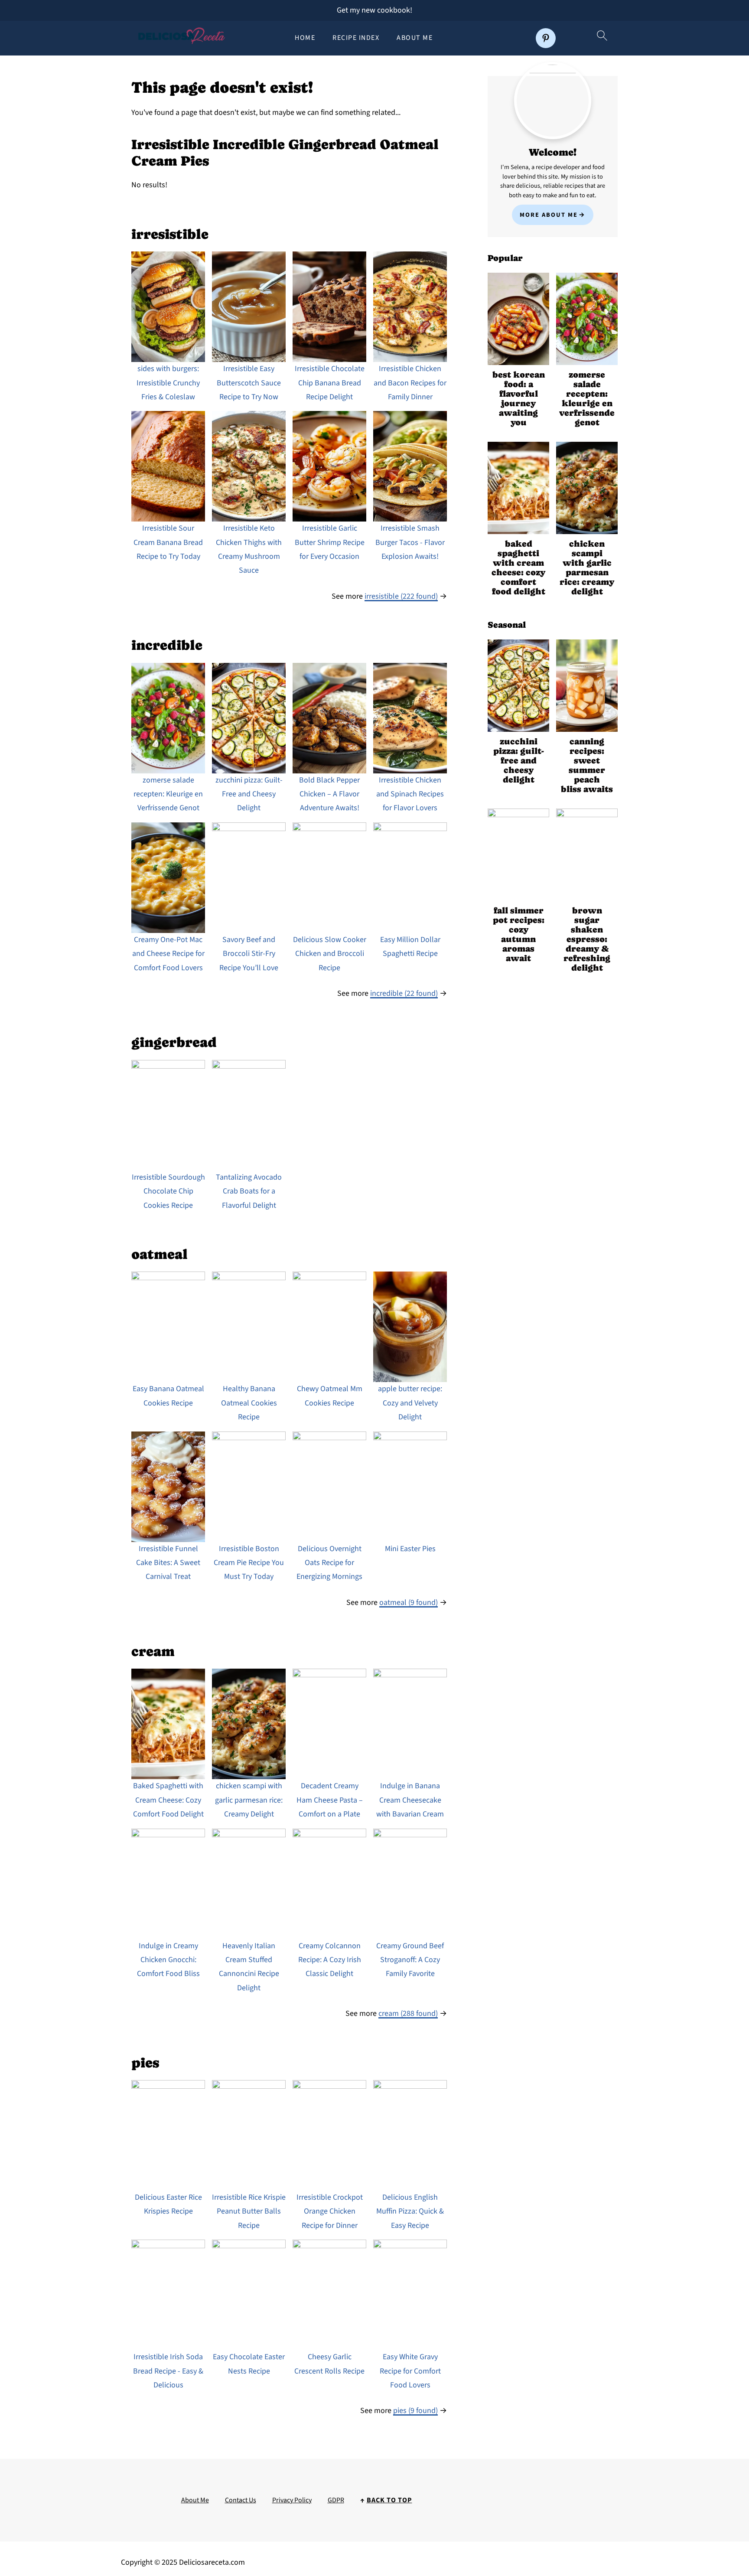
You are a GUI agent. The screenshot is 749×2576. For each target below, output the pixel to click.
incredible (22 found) (404, 993)
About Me (415, 38)
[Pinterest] (546, 38)
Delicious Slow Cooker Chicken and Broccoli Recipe (330, 954)
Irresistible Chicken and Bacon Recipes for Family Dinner (410, 383)
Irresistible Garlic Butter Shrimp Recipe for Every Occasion (330, 542)
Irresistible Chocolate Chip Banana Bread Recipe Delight (330, 383)
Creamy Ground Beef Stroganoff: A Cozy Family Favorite (410, 1960)
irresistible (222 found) (401, 596)
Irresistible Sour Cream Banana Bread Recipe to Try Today (168, 542)
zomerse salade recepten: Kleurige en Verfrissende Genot (168, 794)
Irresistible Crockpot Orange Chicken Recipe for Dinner (330, 2211)
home (305, 38)
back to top (389, 2500)
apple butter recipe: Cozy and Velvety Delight (410, 1403)
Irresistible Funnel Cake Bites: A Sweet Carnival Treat (168, 1563)
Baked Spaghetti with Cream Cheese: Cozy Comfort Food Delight (168, 1800)
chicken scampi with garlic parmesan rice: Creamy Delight (249, 1800)
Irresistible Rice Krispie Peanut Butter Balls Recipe (249, 2211)
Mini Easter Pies (410, 1549)
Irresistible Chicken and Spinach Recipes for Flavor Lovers (410, 794)
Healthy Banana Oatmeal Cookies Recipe (249, 1403)
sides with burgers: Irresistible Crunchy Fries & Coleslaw (168, 383)
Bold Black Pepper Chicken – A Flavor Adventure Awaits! (329, 794)
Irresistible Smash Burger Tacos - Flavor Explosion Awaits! (410, 542)
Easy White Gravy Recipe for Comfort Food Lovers (410, 2371)
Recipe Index (356, 38)
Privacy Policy (292, 2500)
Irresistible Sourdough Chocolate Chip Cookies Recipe (168, 1191)
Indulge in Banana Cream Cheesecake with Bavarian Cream (410, 1800)
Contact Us (241, 2500)
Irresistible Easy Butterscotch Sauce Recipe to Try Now (249, 383)
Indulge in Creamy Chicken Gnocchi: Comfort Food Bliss (168, 1960)
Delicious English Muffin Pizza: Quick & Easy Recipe (410, 2211)
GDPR (336, 2500)
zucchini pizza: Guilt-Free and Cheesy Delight (249, 794)
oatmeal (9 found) (409, 1603)
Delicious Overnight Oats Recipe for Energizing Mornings (329, 1563)
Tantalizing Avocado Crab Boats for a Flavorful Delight (249, 1191)
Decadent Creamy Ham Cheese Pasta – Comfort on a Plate (330, 1800)
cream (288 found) (408, 2014)
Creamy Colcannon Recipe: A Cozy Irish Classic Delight (330, 1960)
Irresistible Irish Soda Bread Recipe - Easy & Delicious (168, 2371)
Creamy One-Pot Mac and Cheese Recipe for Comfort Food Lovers (168, 954)
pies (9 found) (415, 2411)
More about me (549, 215)
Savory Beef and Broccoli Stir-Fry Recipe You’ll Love (249, 954)
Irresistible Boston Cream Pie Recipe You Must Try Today (249, 1563)
